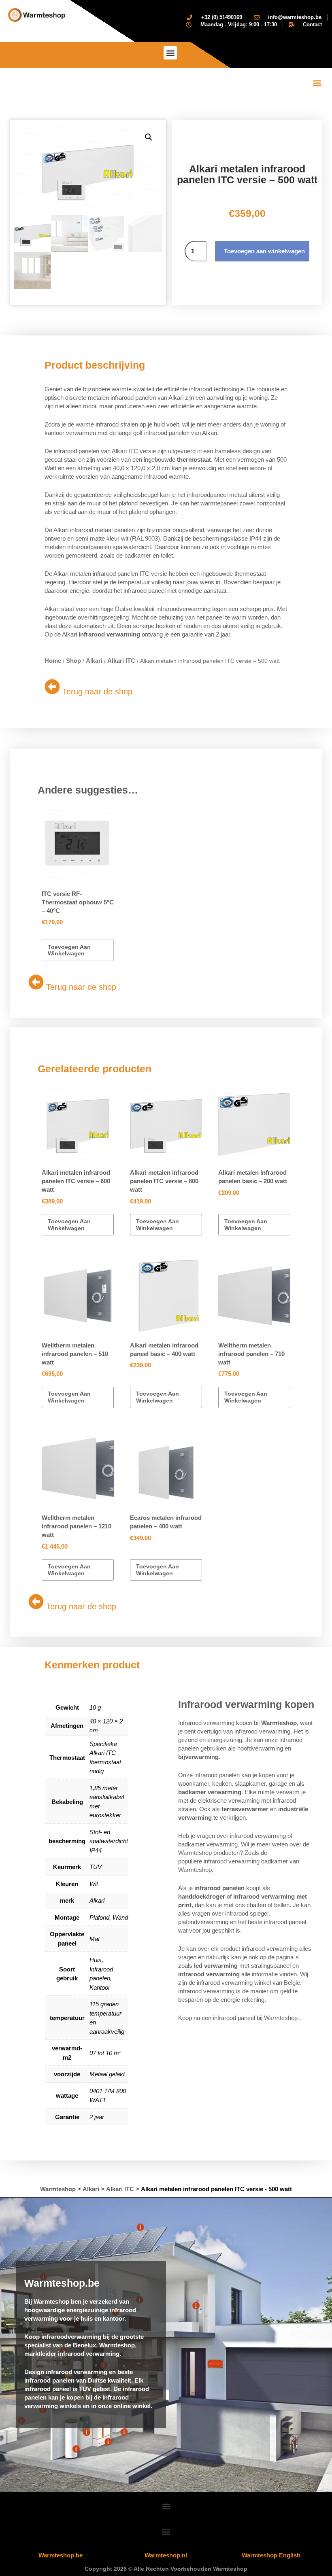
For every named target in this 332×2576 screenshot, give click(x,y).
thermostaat (194, 459)
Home (53, 661)
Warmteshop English (271, 2555)
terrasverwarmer (245, 1809)
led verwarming (216, 1966)
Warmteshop (279, 1723)
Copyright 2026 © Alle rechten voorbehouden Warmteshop (166, 2569)
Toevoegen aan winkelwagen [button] (69, 950)
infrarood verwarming (109, 634)
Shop (73, 661)
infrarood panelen (219, 1888)
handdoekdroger (202, 1896)
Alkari (94, 661)
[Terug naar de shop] (52, 687)
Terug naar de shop (97, 692)
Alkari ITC (121, 661)
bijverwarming (198, 1757)
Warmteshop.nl (166, 2555)
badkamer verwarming (210, 1792)
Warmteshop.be (61, 2555)
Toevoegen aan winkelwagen (264, 251)
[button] (170, 53)
